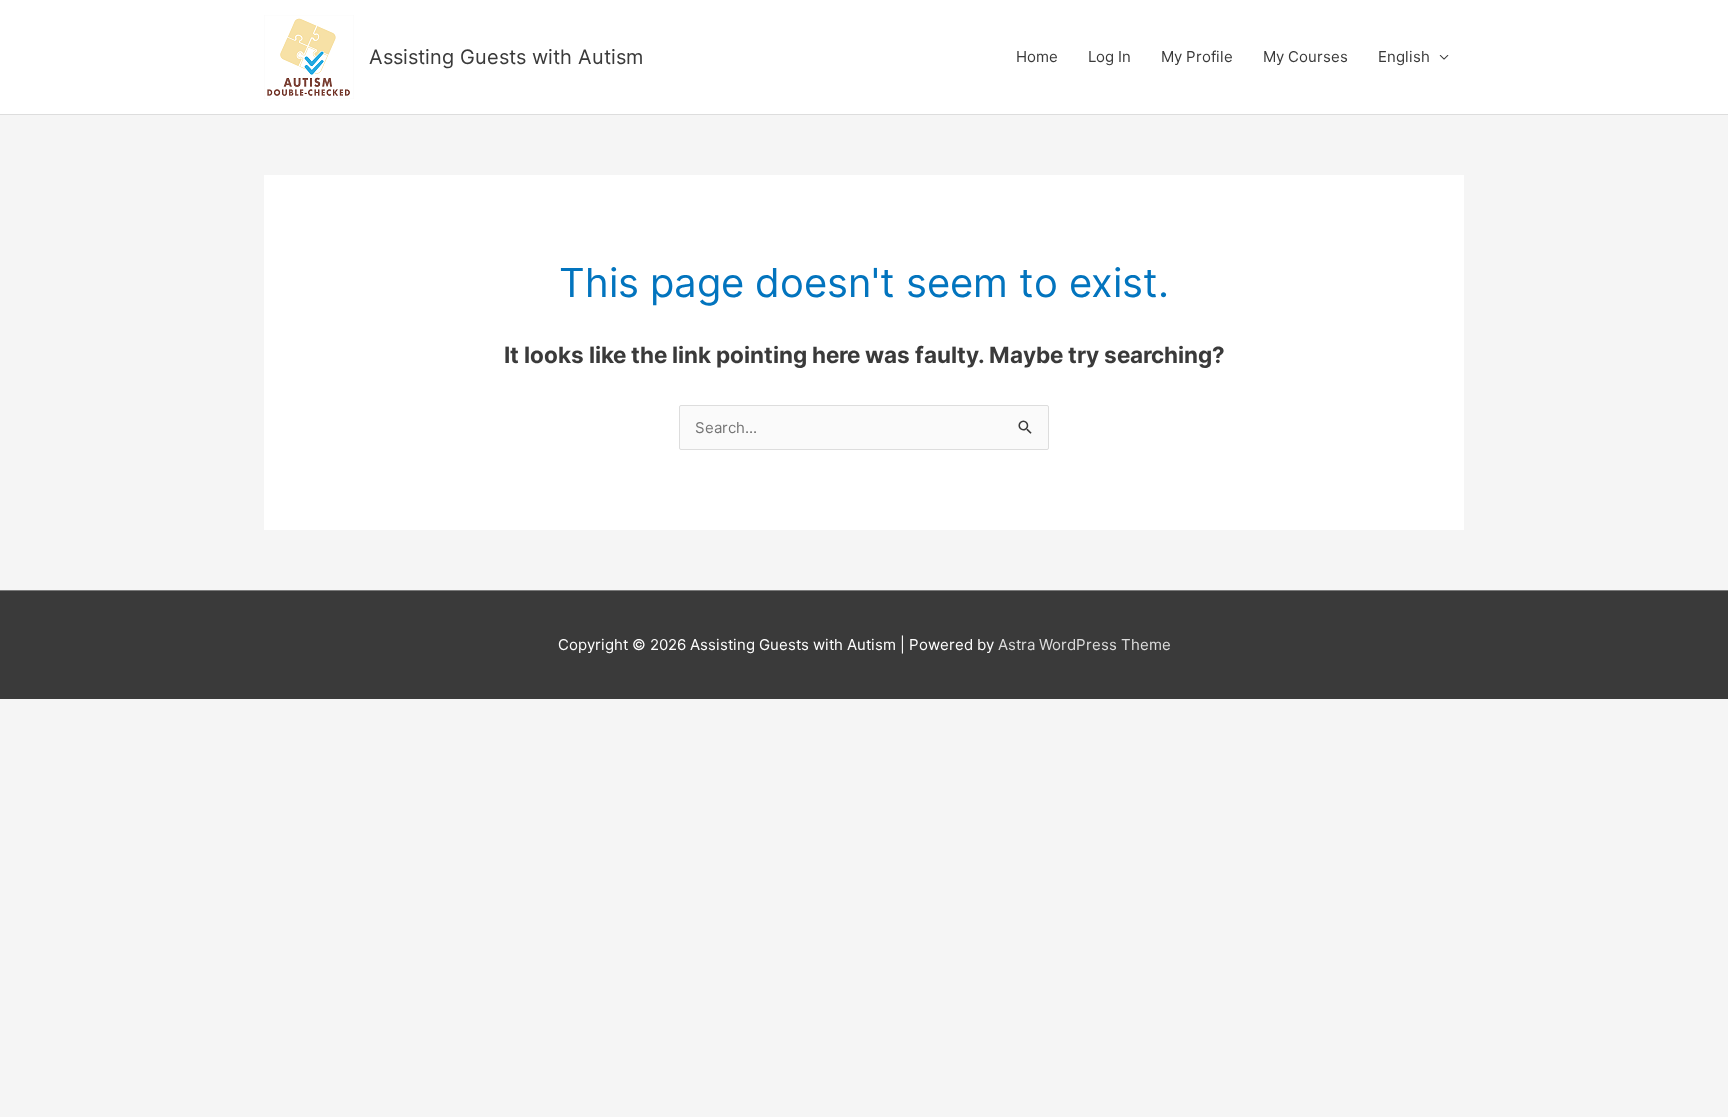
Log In (1109, 56)
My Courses (1305, 56)
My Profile (1197, 56)
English (1404, 56)
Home (1037, 56)
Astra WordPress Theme (1084, 644)
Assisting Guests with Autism (506, 57)
